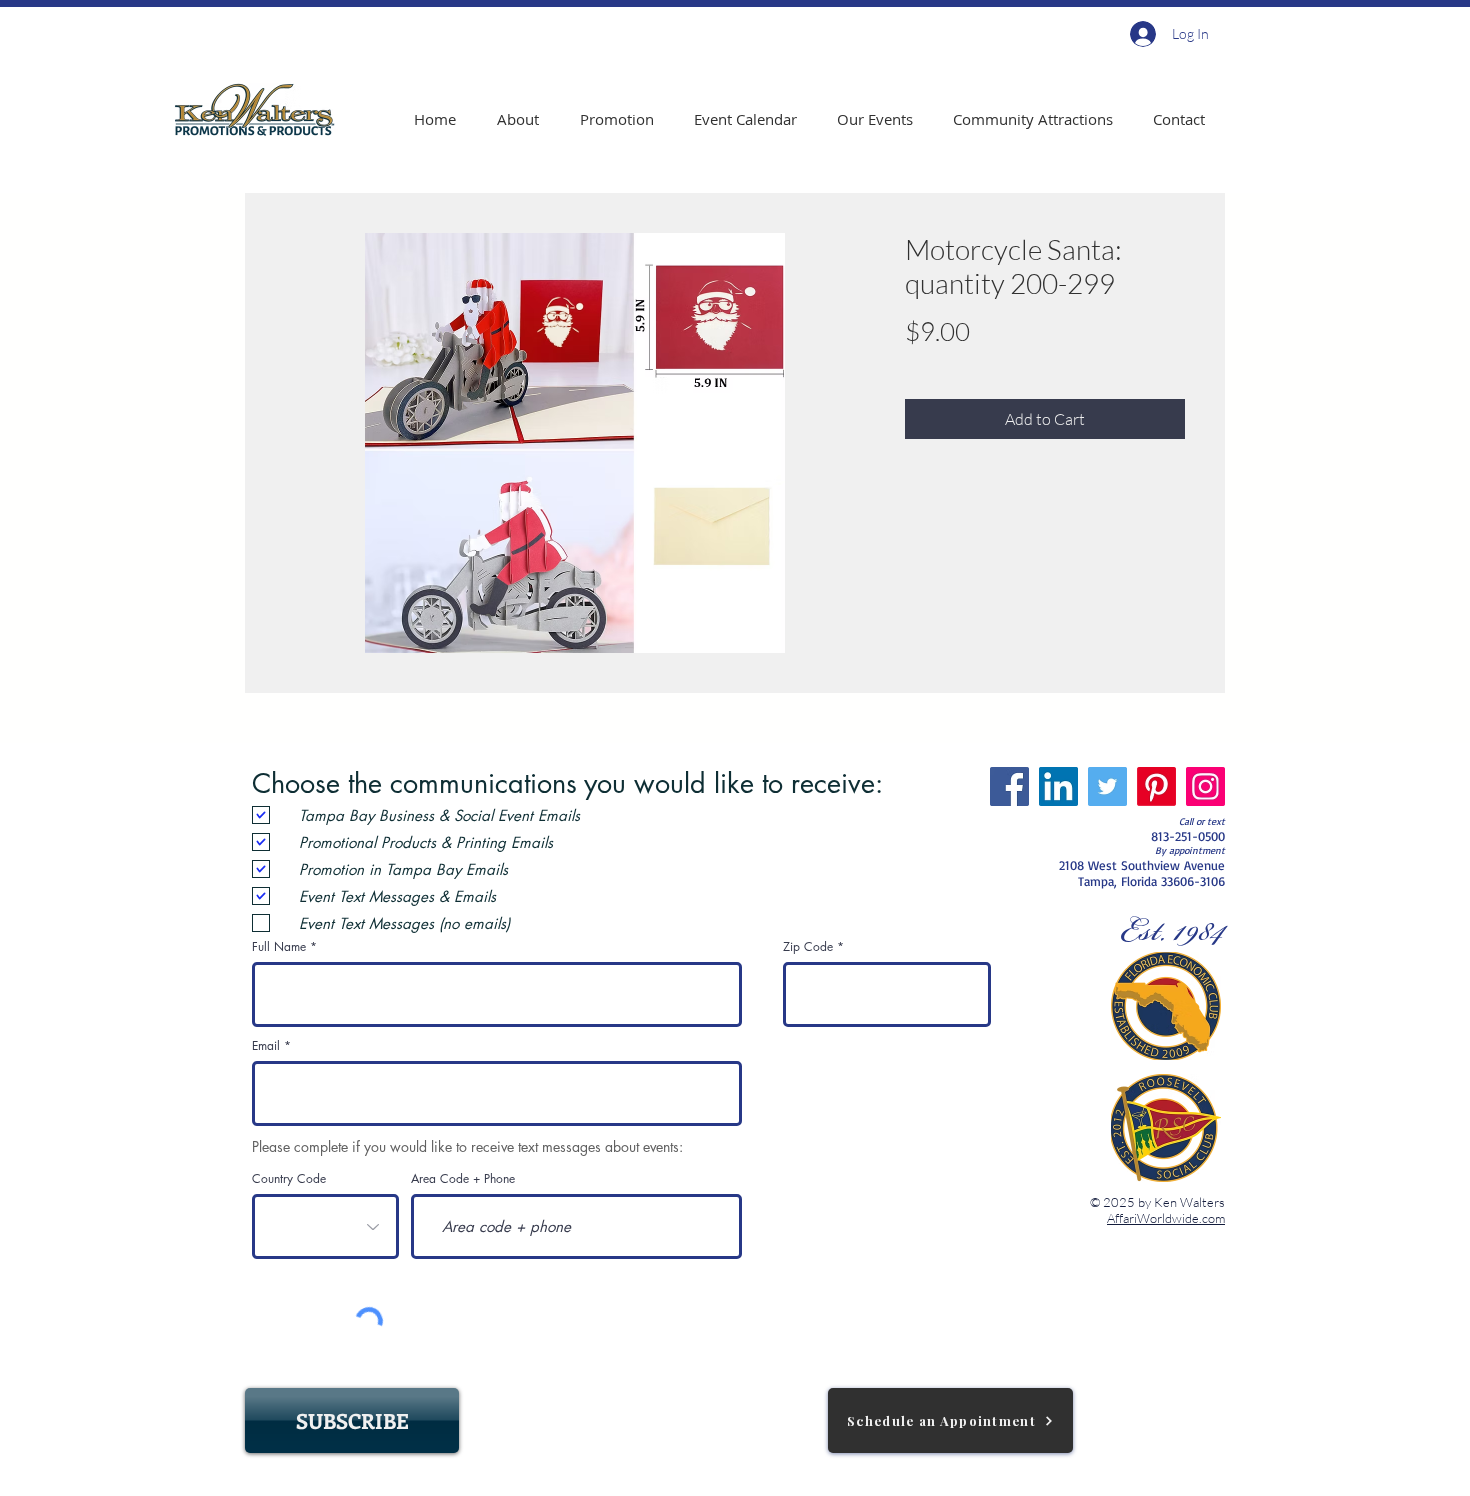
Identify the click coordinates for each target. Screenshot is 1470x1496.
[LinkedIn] (1058, 786)
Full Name (279, 947)
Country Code (289, 1179)
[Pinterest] (1156, 786)
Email (266, 1046)
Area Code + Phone (463, 1179)
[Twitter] (1107, 786)
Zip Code (808, 947)
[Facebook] (1009, 786)
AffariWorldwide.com (1166, 1218)
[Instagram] (1205, 786)
